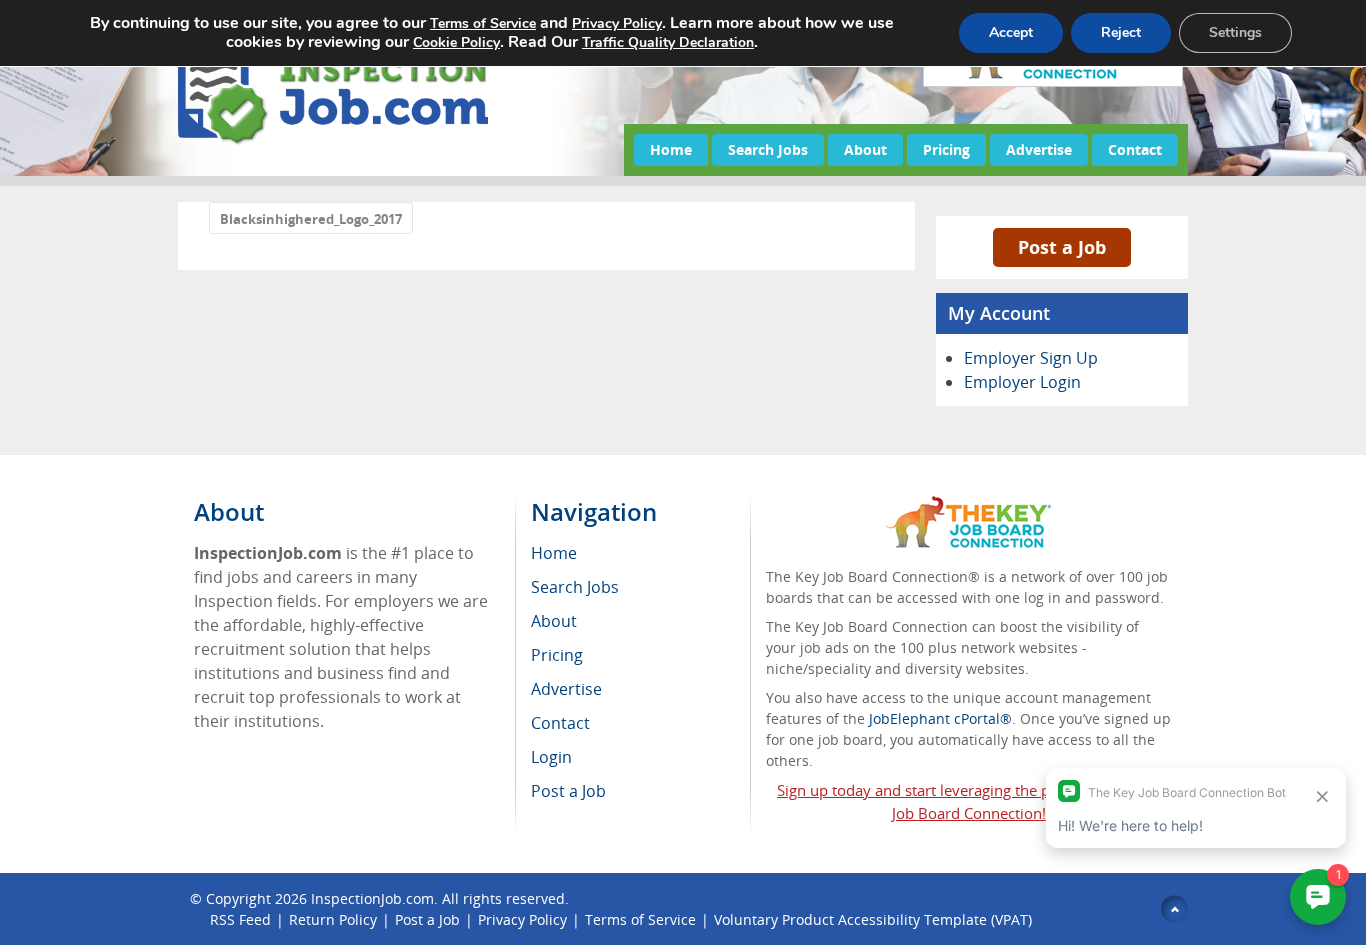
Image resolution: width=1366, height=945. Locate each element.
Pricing (946, 149)
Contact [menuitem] (560, 723)
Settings (1235, 32)
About (865, 149)
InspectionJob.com (372, 898)
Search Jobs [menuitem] (575, 587)
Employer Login (1022, 382)
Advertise (1039, 149)
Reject (1121, 32)
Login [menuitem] (551, 757)
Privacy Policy (522, 919)
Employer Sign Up (1031, 358)
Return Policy (333, 919)
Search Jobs (768, 149)
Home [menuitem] (554, 553)
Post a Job (1062, 247)
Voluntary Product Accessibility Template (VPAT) (873, 919)
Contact (1135, 149)
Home (671, 149)
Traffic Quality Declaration (668, 42)
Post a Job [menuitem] (568, 791)
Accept (1011, 32)
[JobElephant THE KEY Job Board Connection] (968, 505)
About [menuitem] (554, 621)
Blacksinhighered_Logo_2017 (311, 219)
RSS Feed (240, 919)
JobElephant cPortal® (940, 718)
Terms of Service (640, 919)
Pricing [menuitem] (557, 655)
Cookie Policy (456, 42)
